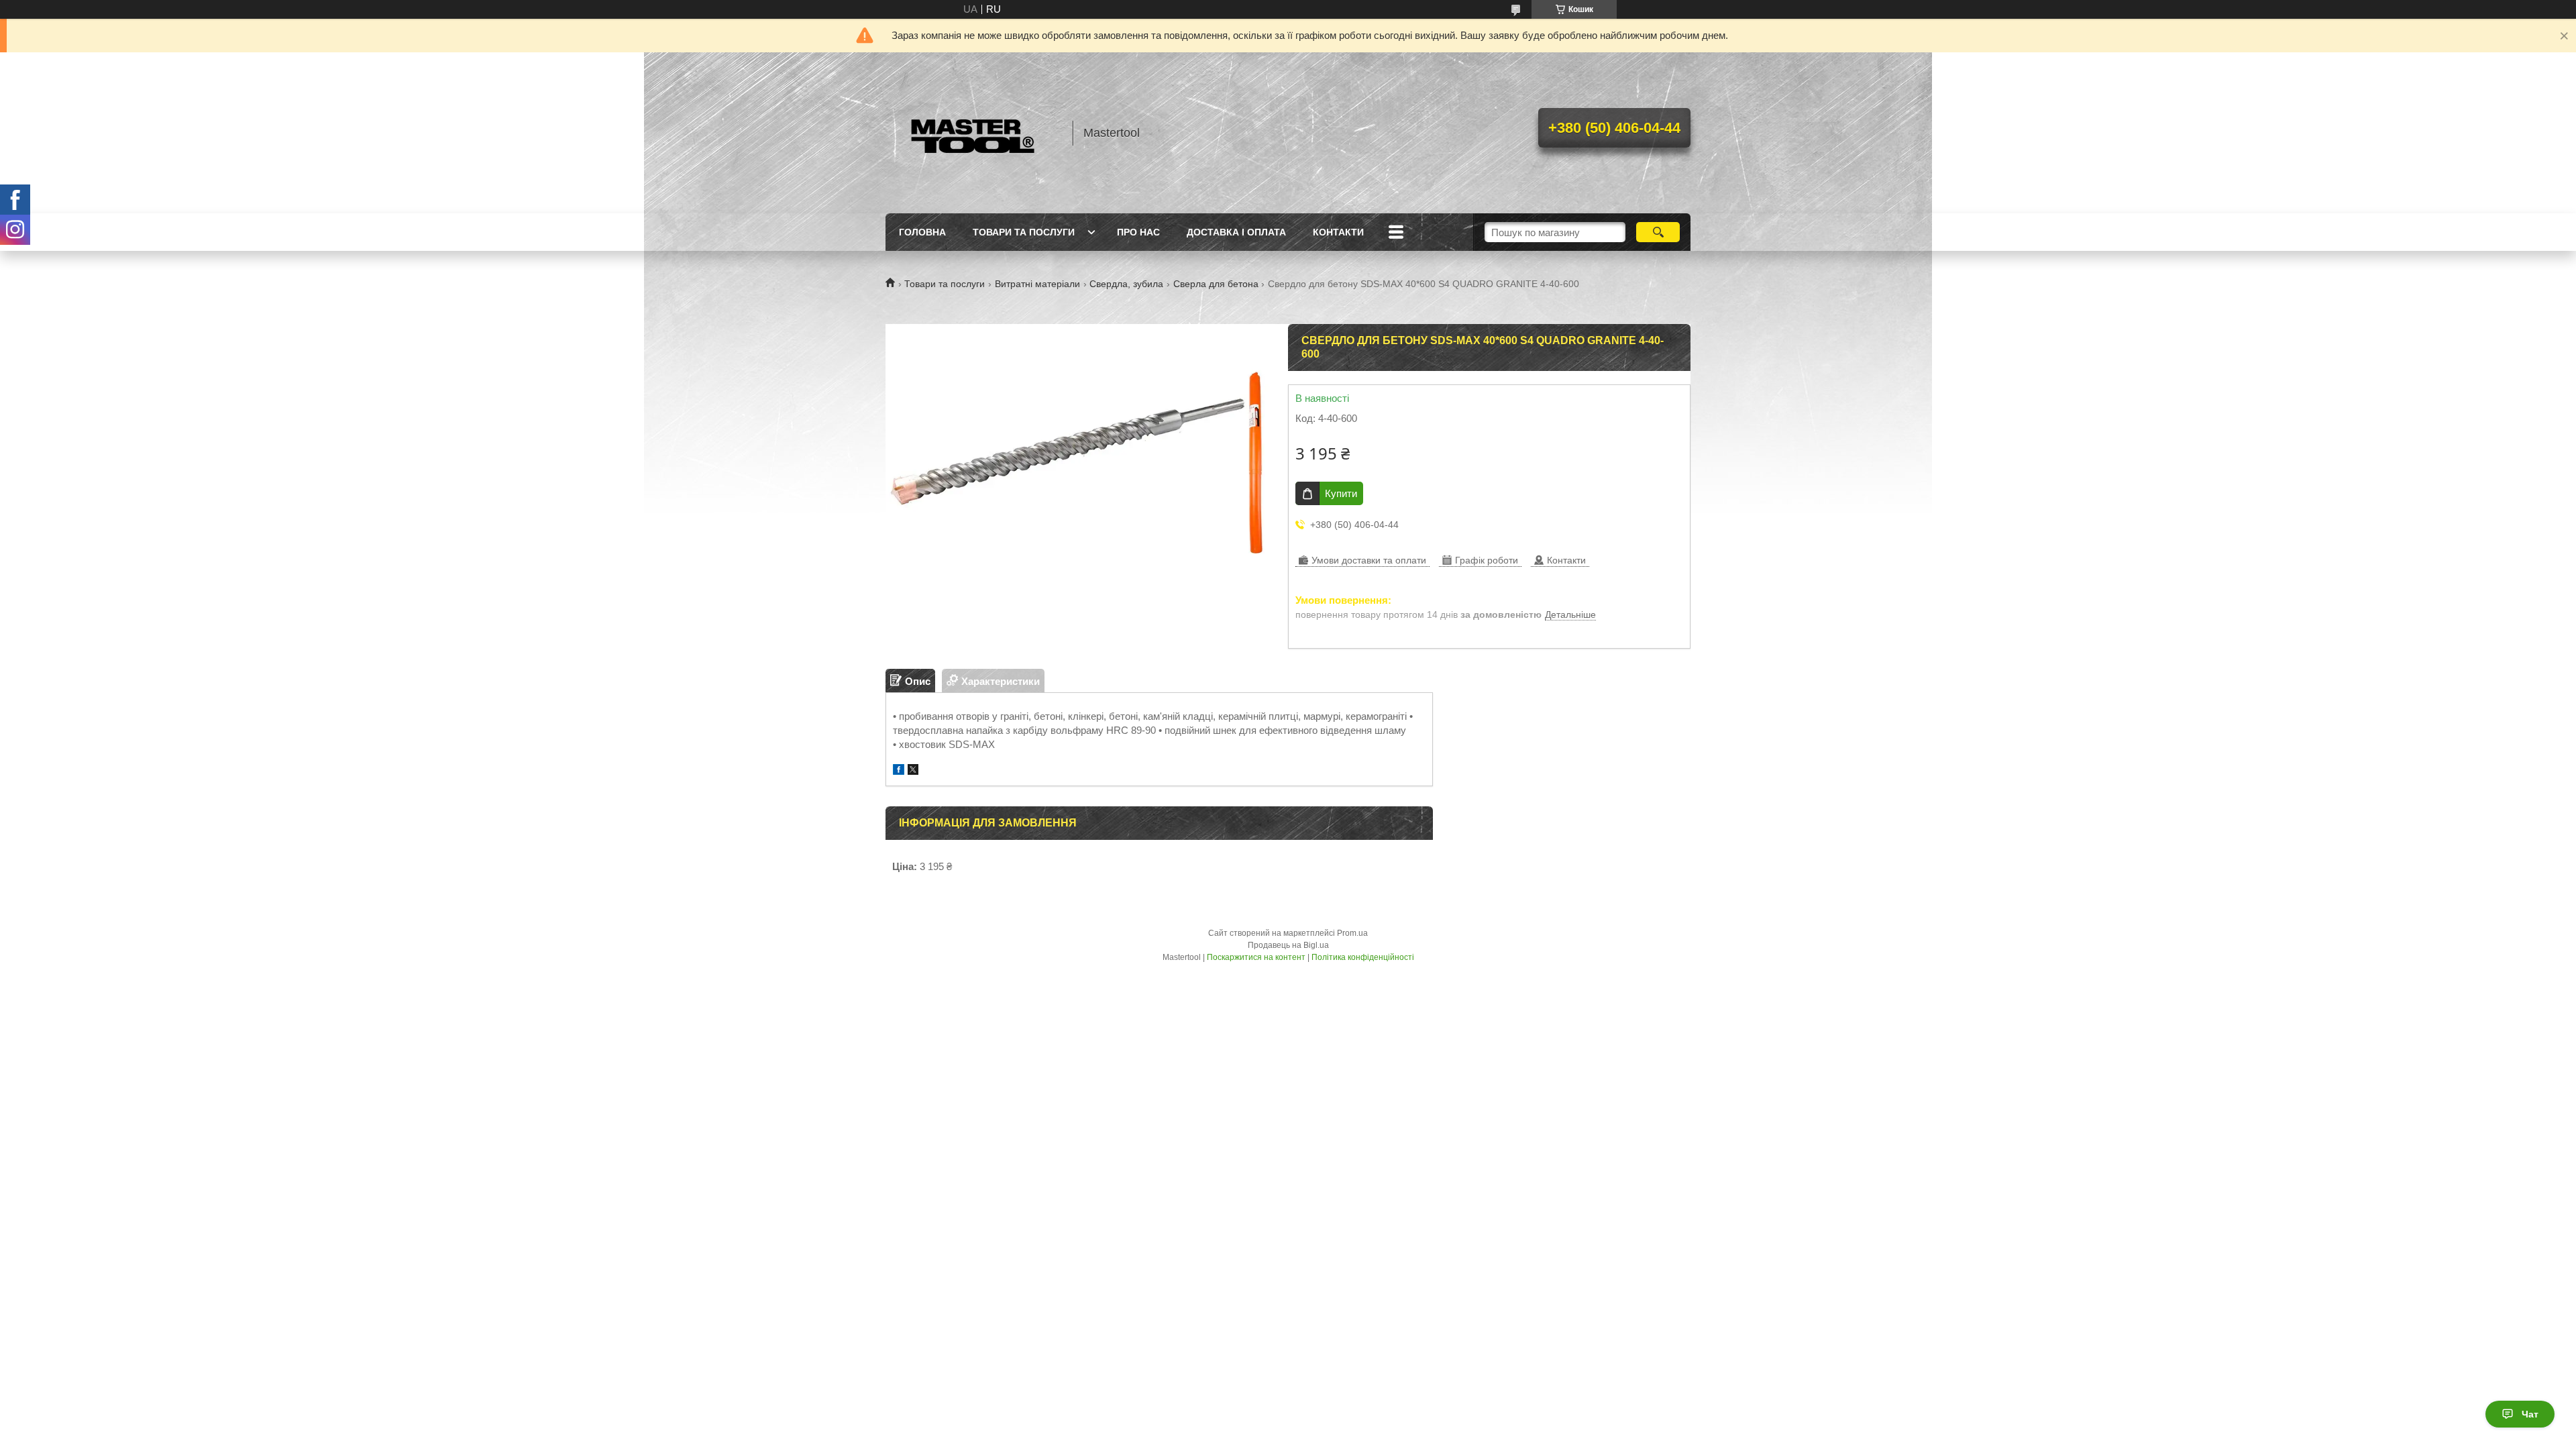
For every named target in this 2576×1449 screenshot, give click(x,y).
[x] (913, 771)
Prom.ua (1352, 933)
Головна (922, 232)
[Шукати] (1658, 232)
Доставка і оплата (1236, 232)
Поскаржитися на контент (1256, 957)
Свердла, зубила (1126, 284)
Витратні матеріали (1037, 284)
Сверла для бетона (1216, 284)
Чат (2530, 1414)
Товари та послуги (1024, 232)
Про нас (1138, 232)
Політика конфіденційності (1363, 957)
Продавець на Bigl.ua (1288, 945)
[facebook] (899, 771)
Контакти (1338, 232)
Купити (1341, 493)
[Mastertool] (973, 133)
